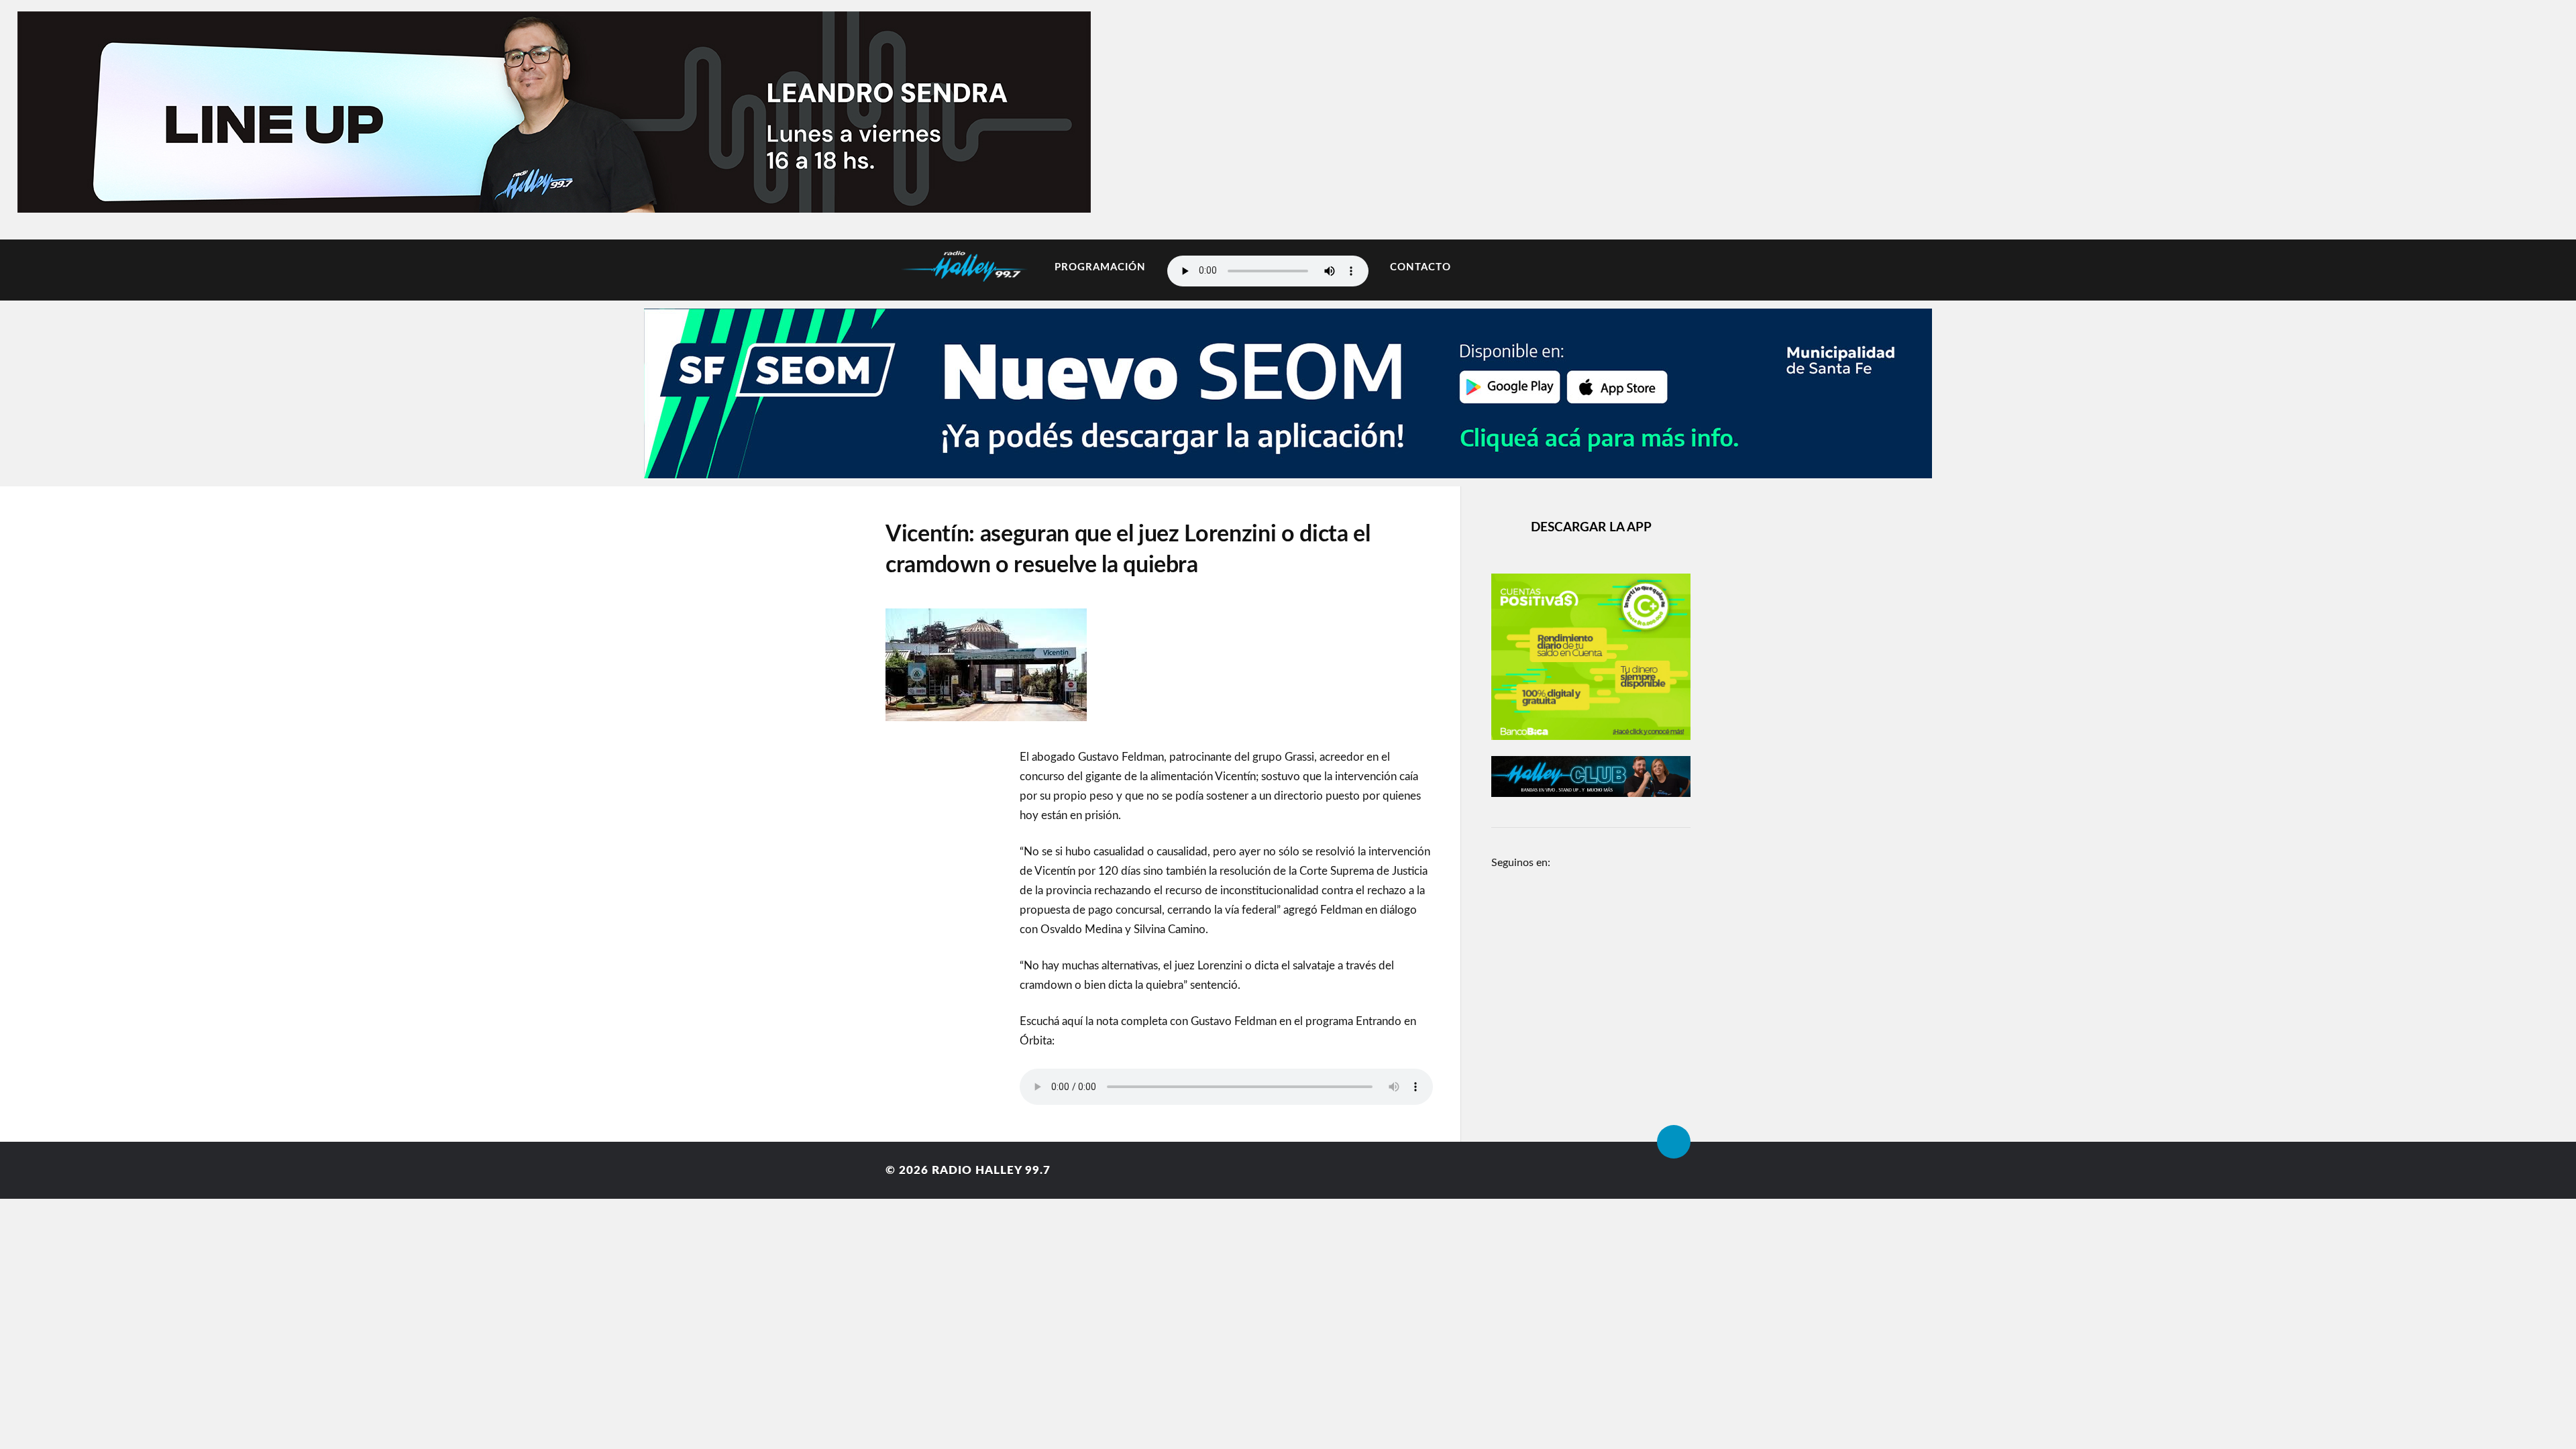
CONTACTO (1420, 267)
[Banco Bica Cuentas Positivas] (1591, 737)
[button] (75, 109)
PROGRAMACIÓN (1100, 267)
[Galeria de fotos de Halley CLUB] (1591, 794)
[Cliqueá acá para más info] (1288, 471)
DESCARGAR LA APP (1591, 528)
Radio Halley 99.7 (991, 1170)
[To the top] (1674, 1142)
